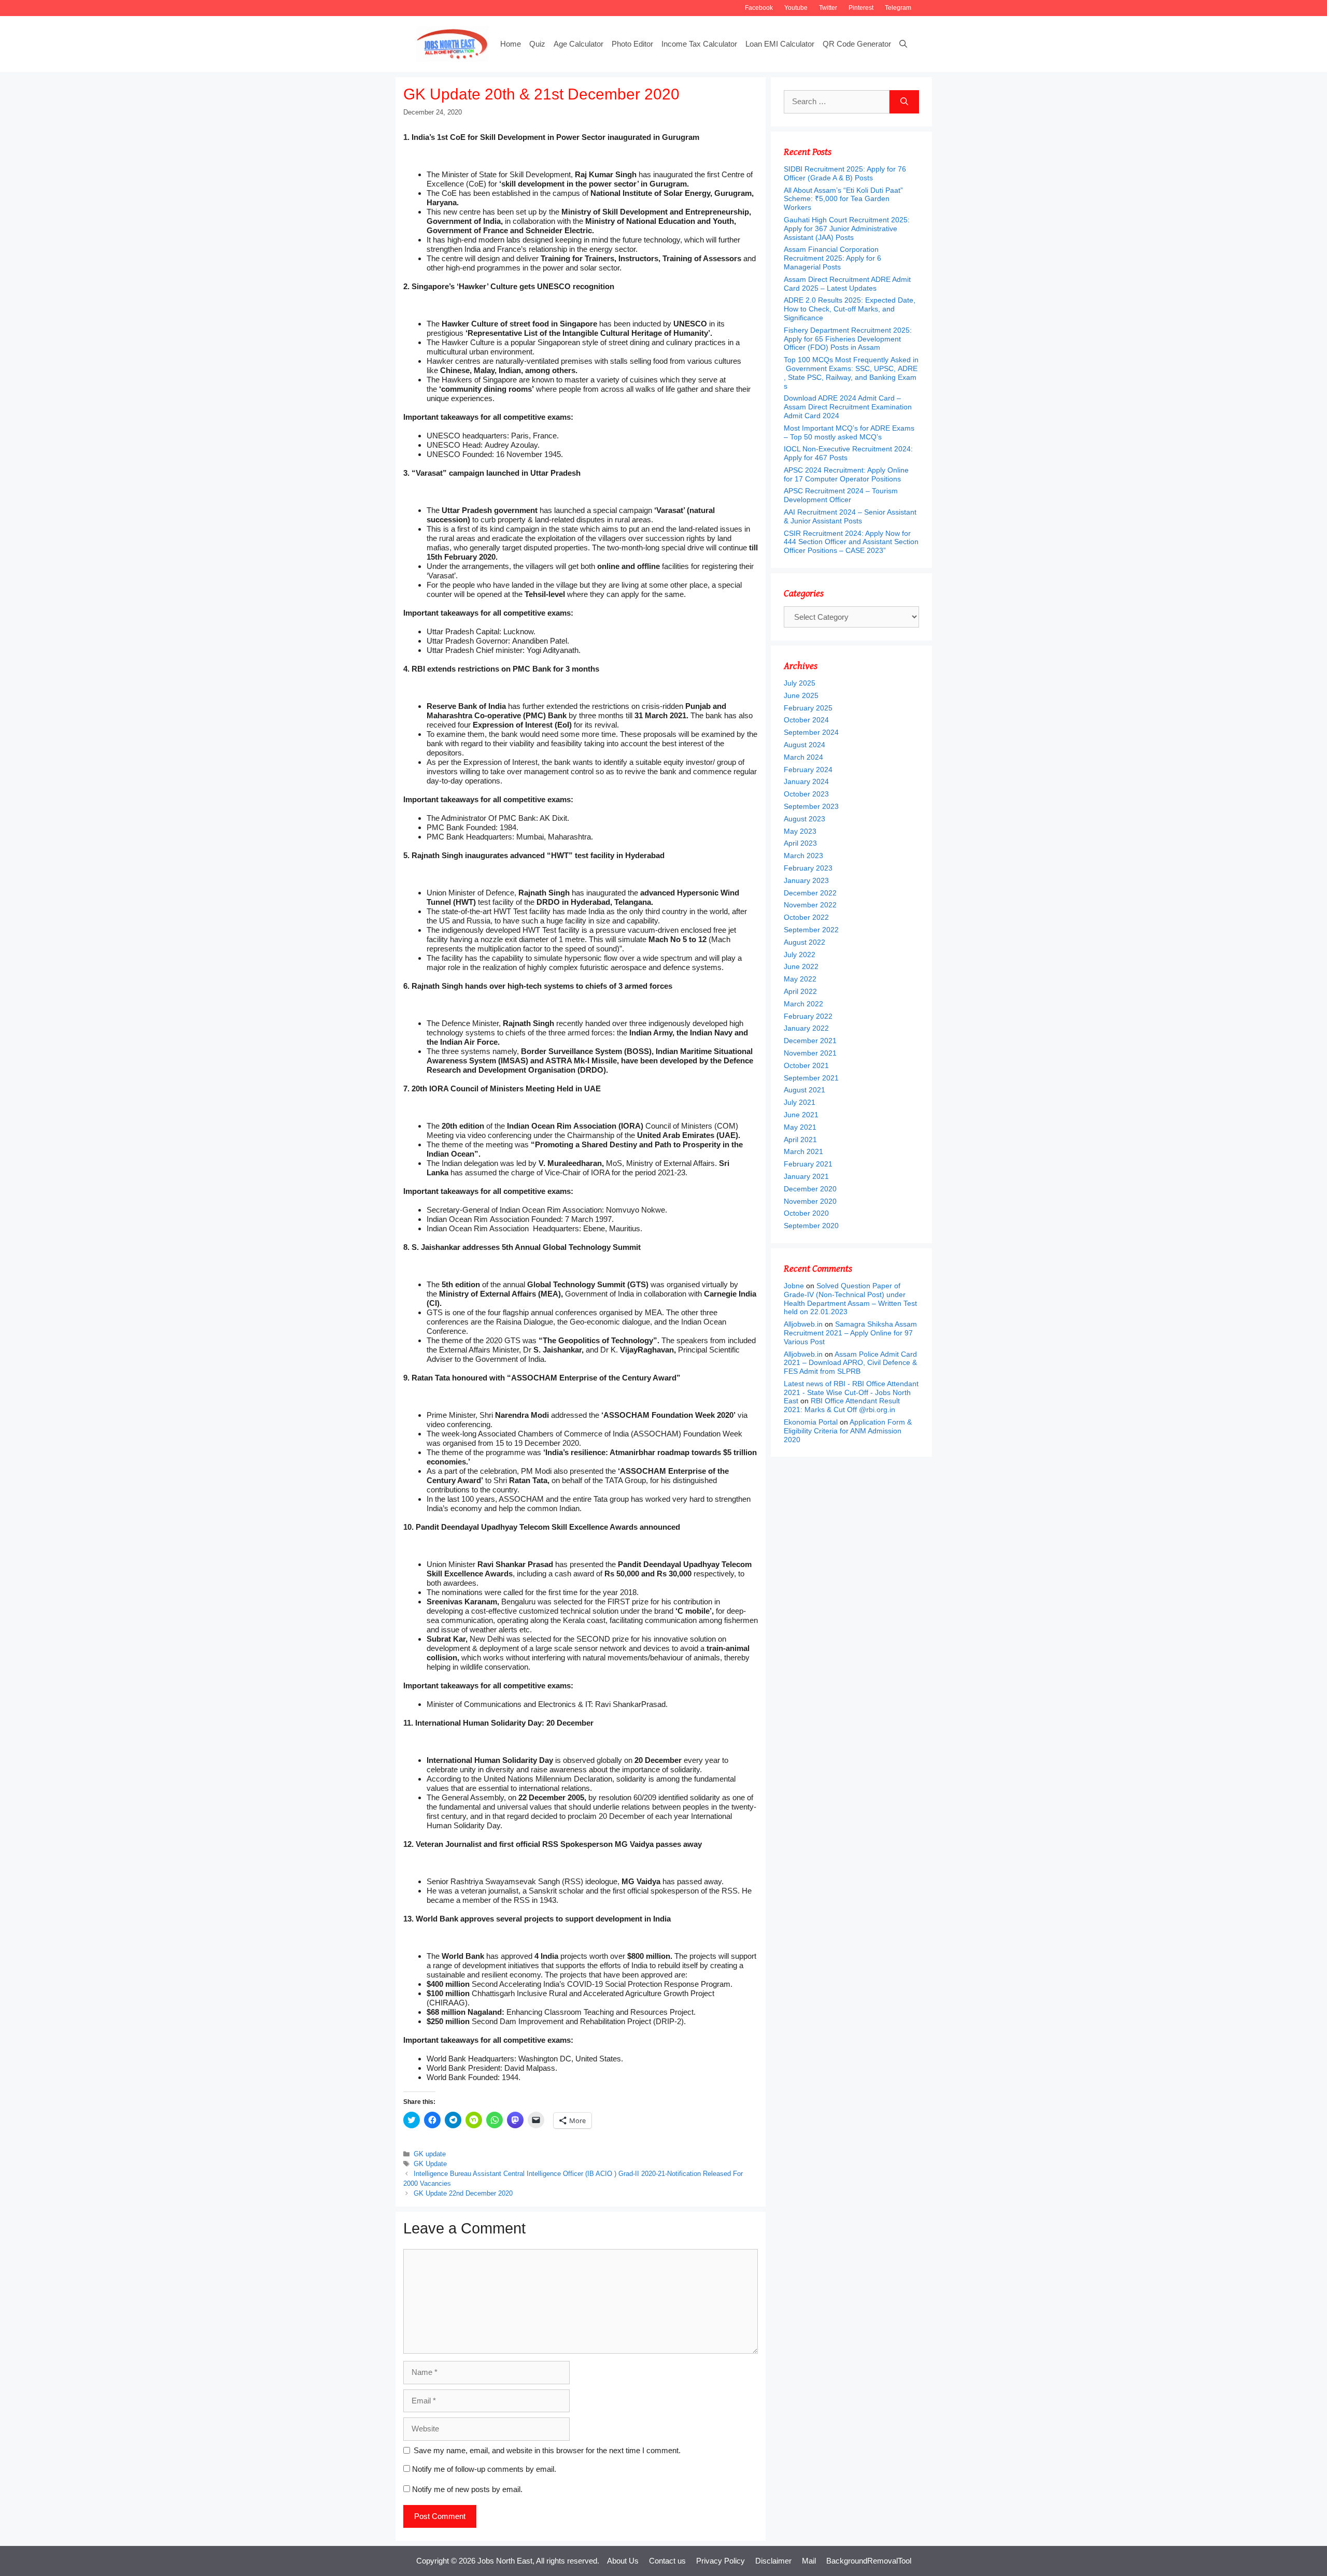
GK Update (430, 2164)
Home (511, 44)
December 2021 (810, 1041)
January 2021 (806, 1176)
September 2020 (811, 1226)
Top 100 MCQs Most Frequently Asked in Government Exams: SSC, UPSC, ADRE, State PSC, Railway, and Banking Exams (851, 373)
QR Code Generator (857, 44)
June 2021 (801, 1115)
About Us (623, 2561)
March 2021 (803, 1151)
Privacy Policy (721, 2561)
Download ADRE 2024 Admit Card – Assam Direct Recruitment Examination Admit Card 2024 (848, 407)
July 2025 (800, 683)
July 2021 (800, 1102)
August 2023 (804, 819)
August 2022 (804, 942)
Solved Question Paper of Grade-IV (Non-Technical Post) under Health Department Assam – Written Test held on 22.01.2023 (850, 1299)
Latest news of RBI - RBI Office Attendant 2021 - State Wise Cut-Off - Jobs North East (851, 1392)
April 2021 (800, 1140)
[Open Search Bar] (903, 44)
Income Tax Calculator (699, 44)
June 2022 (801, 966)
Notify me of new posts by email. (467, 2489)
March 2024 (803, 757)
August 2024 (804, 745)
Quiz (537, 44)
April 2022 (800, 991)
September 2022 (811, 930)
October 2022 (806, 917)
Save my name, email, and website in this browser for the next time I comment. (547, 2450)
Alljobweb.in (803, 1324)
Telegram (898, 8)
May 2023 (800, 831)
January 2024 (806, 781)
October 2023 (806, 794)
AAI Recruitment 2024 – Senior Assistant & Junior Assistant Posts (850, 516)
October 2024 (806, 720)
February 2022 (808, 1016)
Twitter (828, 8)
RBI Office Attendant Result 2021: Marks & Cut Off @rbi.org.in (842, 1405)
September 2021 (811, 1078)
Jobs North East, (506, 2561)
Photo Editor (632, 44)
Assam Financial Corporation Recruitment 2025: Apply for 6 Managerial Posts (832, 258)
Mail (809, 2561)
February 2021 (808, 1164)
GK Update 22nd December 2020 (463, 2193)
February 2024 (808, 770)
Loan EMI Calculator (780, 44)
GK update (430, 2154)
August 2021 (804, 1090)
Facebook (759, 8)
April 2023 (800, 843)
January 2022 (806, 1028)
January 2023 (806, 880)
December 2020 (810, 1189)
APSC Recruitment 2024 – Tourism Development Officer (841, 495)
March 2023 (803, 856)
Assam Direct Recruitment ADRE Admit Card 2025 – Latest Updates (847, 284)
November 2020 (810, 1201)
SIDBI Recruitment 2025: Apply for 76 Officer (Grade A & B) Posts (845, 173)
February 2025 (808, 708)
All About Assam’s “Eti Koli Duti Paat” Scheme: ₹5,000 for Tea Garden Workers (843, 199)
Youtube (796, 8)
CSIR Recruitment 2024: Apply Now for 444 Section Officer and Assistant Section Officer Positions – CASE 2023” (851, 542)
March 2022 (803, 1004)
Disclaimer (773, 2561)
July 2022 (800, 955)
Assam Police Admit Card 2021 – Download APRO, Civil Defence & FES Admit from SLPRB (850, 1363)
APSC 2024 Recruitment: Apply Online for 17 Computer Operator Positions (846, 474)
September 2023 (811, 806)
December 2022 (810, 893)
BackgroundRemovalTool (869, 2561)
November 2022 (810, 905)
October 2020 (806, 1213)
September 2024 (811, 732)
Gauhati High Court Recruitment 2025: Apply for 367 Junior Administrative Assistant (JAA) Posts (847, 229)
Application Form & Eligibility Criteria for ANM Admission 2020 (848, 1431)
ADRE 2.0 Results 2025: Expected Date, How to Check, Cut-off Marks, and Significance (850, 309)
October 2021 (806, 1065)
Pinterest (861, 8)
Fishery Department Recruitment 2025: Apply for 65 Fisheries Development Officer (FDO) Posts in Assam (848, 339)
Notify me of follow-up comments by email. (484, 2469)
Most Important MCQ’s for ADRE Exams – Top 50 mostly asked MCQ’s (849, 432)
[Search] (904, 102)
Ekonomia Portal (811, 1422)
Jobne (794, 1286)
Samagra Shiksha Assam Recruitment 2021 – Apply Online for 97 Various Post (850, 1333)
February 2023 (808, 868)
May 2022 (800, 979)
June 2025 (801, 695)
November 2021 (810, 1053)
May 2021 (800, 1127)
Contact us (667, 2561)
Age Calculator (578, 44)
